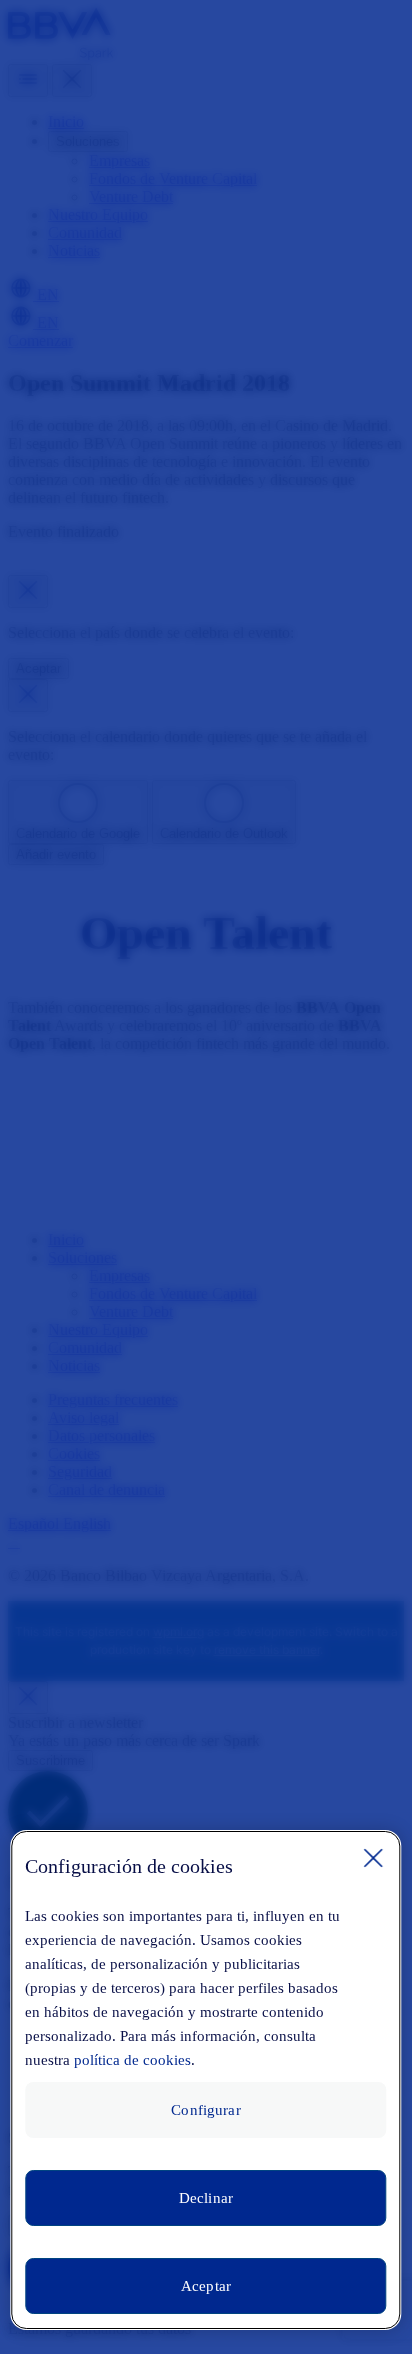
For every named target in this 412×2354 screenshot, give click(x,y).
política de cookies (132, 2060)
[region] (205, 2080)
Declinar (206, 2198)
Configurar (206, 2110)
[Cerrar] (374, 1858)
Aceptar (206, 2286)
